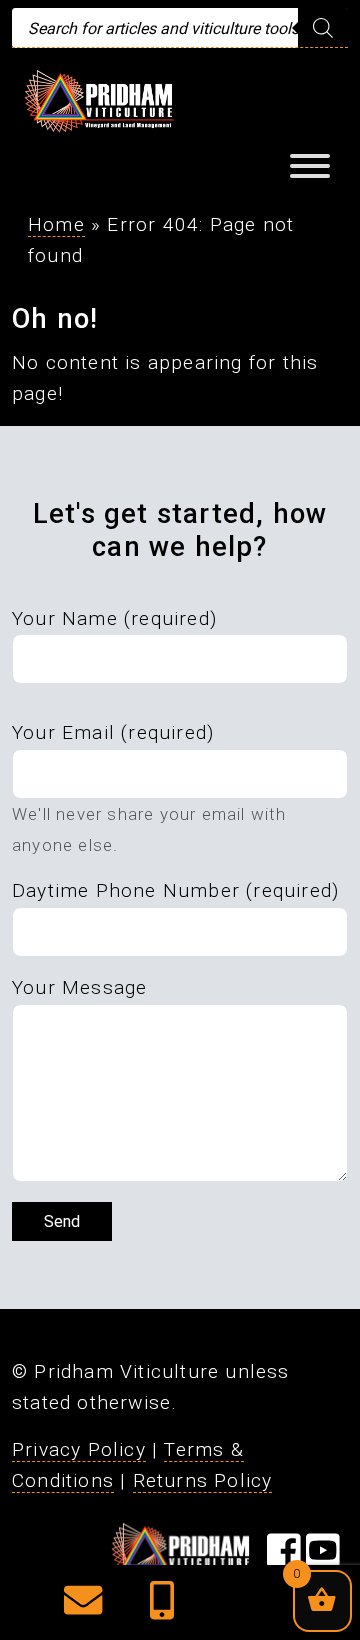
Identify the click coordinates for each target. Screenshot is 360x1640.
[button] (83, 1607)
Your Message (79, 987)
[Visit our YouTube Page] (323, 1557)
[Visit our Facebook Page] (284, 1557)
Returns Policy (203, 1480)
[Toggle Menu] (310, 166)
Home (56, 224)
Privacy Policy (79, 1449)
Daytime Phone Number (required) (175, 890)
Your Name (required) (114, 618)
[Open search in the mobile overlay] (180, 28)
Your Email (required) (113, 732)
